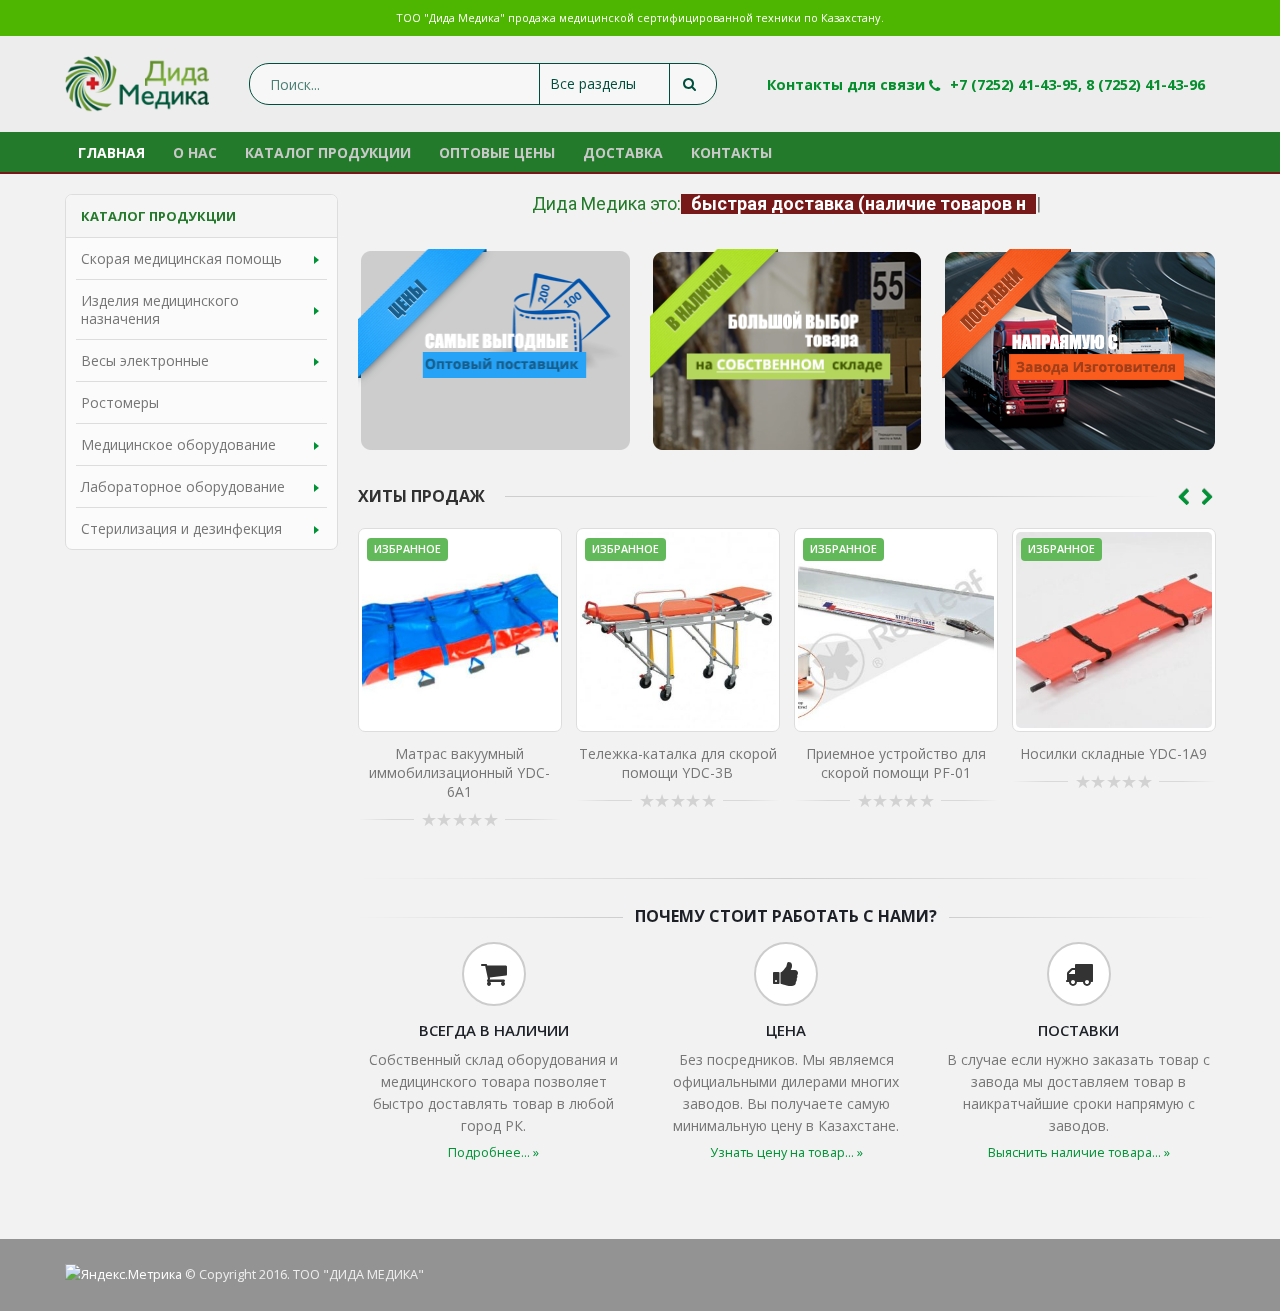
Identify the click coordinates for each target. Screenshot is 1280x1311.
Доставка (623, 152)
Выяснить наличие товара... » (1079, 1152)
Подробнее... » (493, 1152)
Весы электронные (145, 360)
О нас (195, 152)
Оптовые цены (497, 152)
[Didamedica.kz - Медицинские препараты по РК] (137, 84)
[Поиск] (693, 84)
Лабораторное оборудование (183, 486)
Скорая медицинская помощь (181, 258)
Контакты (731, 152)
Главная (111, 152)
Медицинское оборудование (178, 444)
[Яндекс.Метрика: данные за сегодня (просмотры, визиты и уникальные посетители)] (123, 1275)
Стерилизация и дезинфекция (181, 528)
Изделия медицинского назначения (160, 309)
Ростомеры (120, 402)
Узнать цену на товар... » (786, 1152)
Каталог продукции (328, 152)
